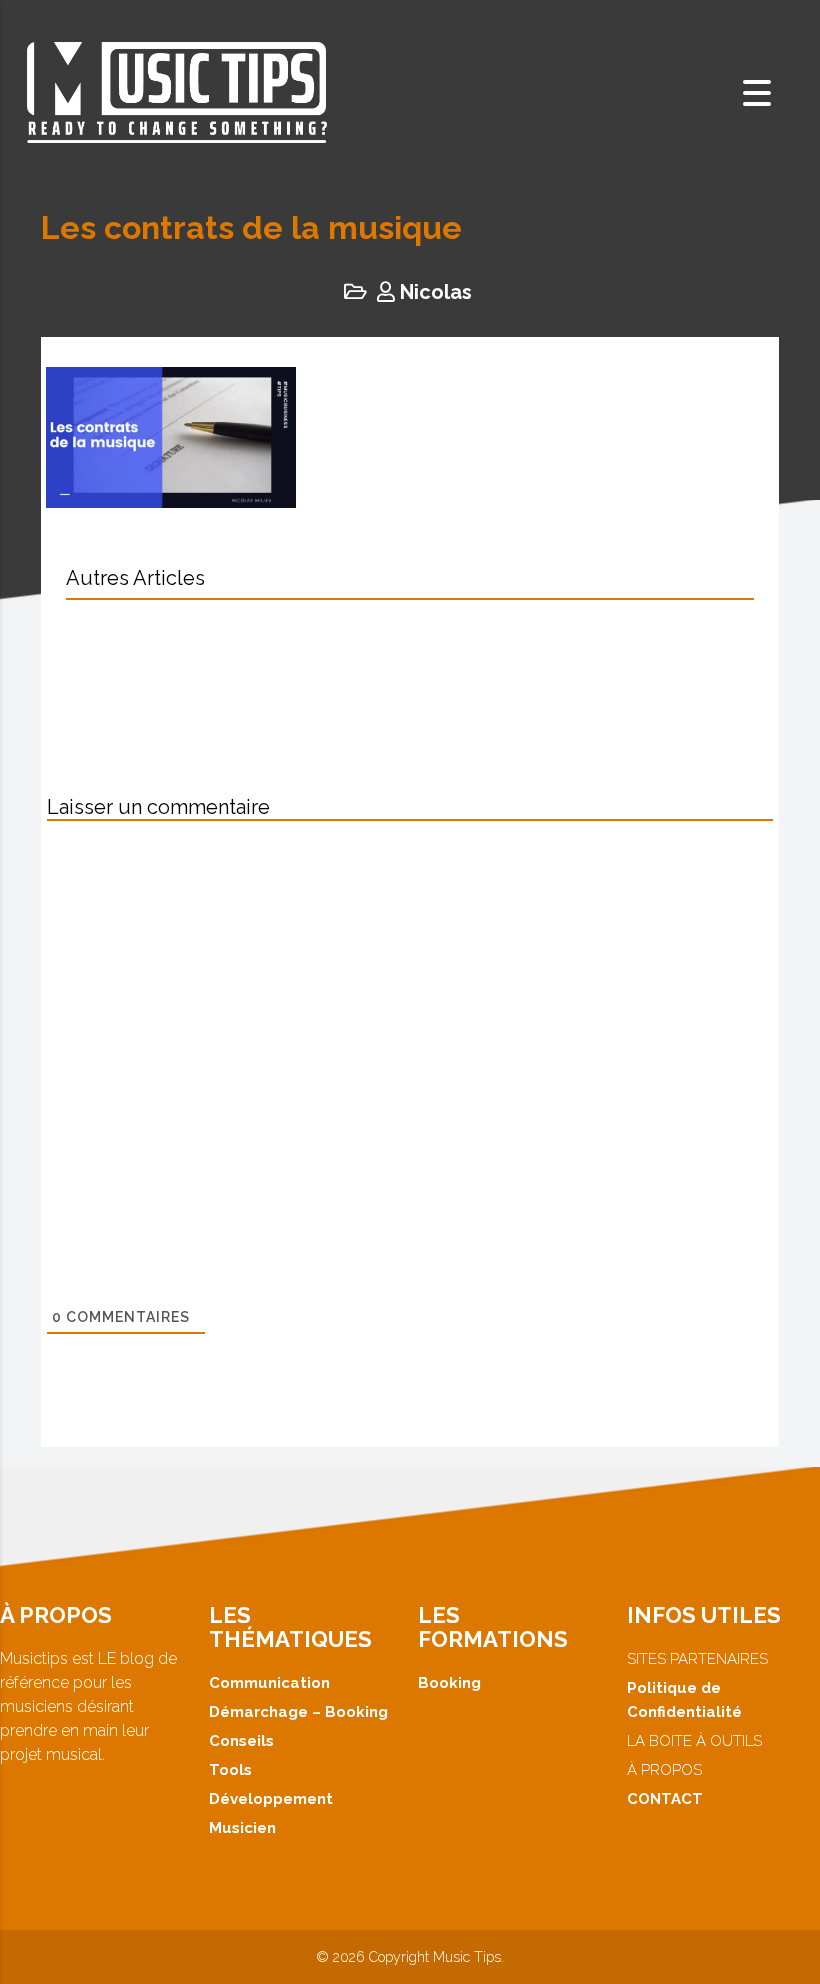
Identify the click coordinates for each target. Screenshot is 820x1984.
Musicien (242, 1828)
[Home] (177, 130)
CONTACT (665, 1799)
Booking (449, 1683)
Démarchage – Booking (298, 1712)
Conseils (241, 1741)
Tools (230, 1770)
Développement (271, 1799)
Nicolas (436, 292)
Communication (269, 1683)
